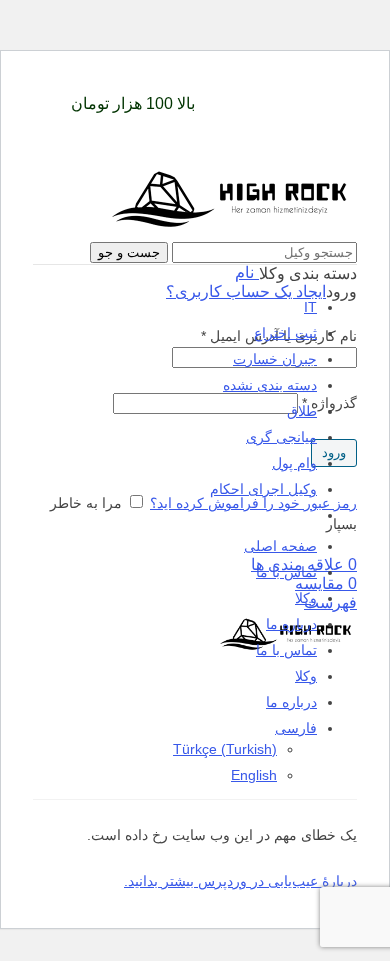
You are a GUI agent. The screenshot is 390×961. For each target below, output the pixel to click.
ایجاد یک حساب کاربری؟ (246, 291)
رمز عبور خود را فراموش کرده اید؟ (253, 503)
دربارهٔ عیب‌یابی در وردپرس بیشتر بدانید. (240, 881)
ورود (334, 452)
